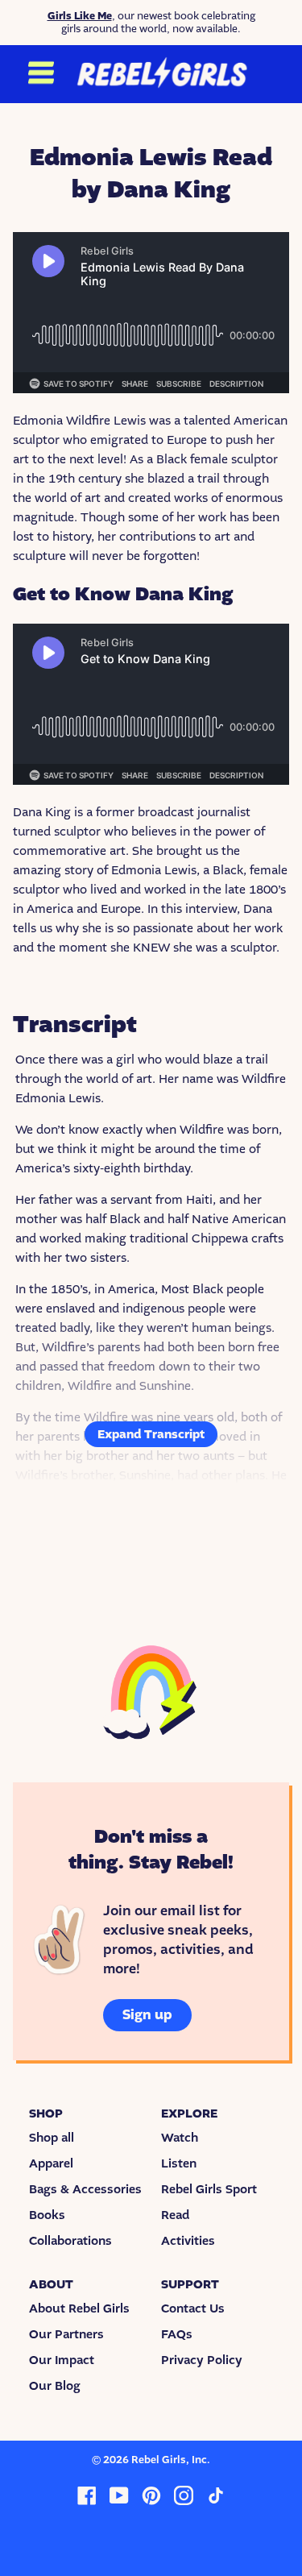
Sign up (147, 2015)
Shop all (52, 2138)
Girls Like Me (80, 16)
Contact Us (193, 2308)
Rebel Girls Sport (209, 2189)
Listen (179, 2163)
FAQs (177, 2334)
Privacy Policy (202, 2360)
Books (47, 2215)
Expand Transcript (151, 1434)
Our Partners (66, 2334)
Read (175, 2215)
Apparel (51, 2163)
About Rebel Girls (79, 2308)
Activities (188, 2241)
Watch (180, 2138)
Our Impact (62, 2360)
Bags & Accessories (85, 2189)
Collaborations (70, 2241)
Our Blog (55, 2386)
